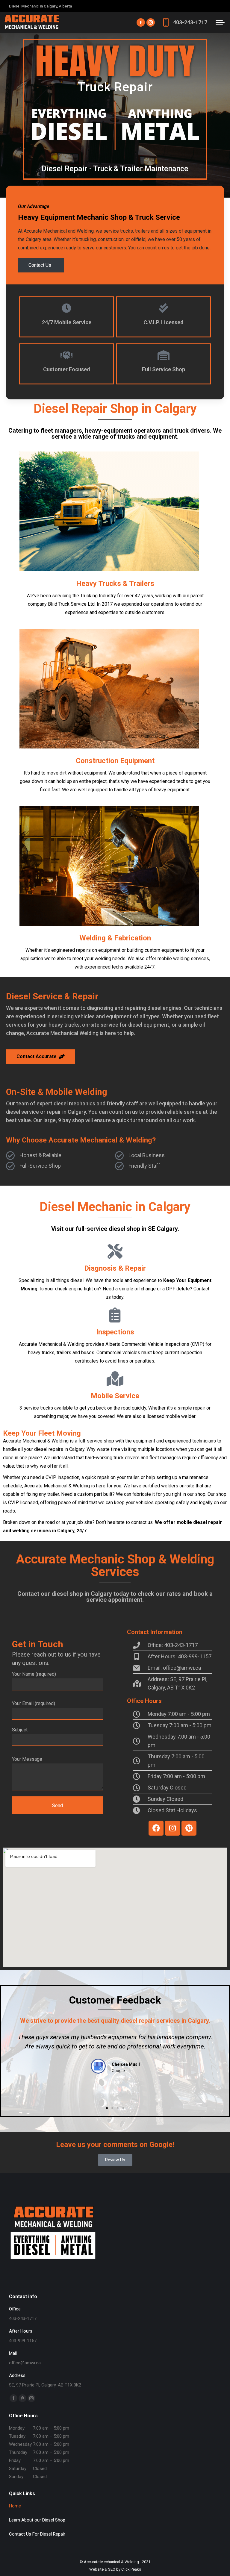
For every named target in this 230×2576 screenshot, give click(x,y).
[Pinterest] (189, 1828)
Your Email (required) (34, 1703)
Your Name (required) (34, 1674)
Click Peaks (131, 2569)
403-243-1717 (190, 22)
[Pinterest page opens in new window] (22, 2398)
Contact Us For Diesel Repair (37, 2534)
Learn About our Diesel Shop (37, 2520)
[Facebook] (156, 1828)
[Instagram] (172, 1828)
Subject (20, 1730)
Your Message (27, 1759)
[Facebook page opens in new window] (141, 22)
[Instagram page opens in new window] (151, 22)
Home (15, 2506)
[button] (10, 2064)
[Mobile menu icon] (220, 22)
